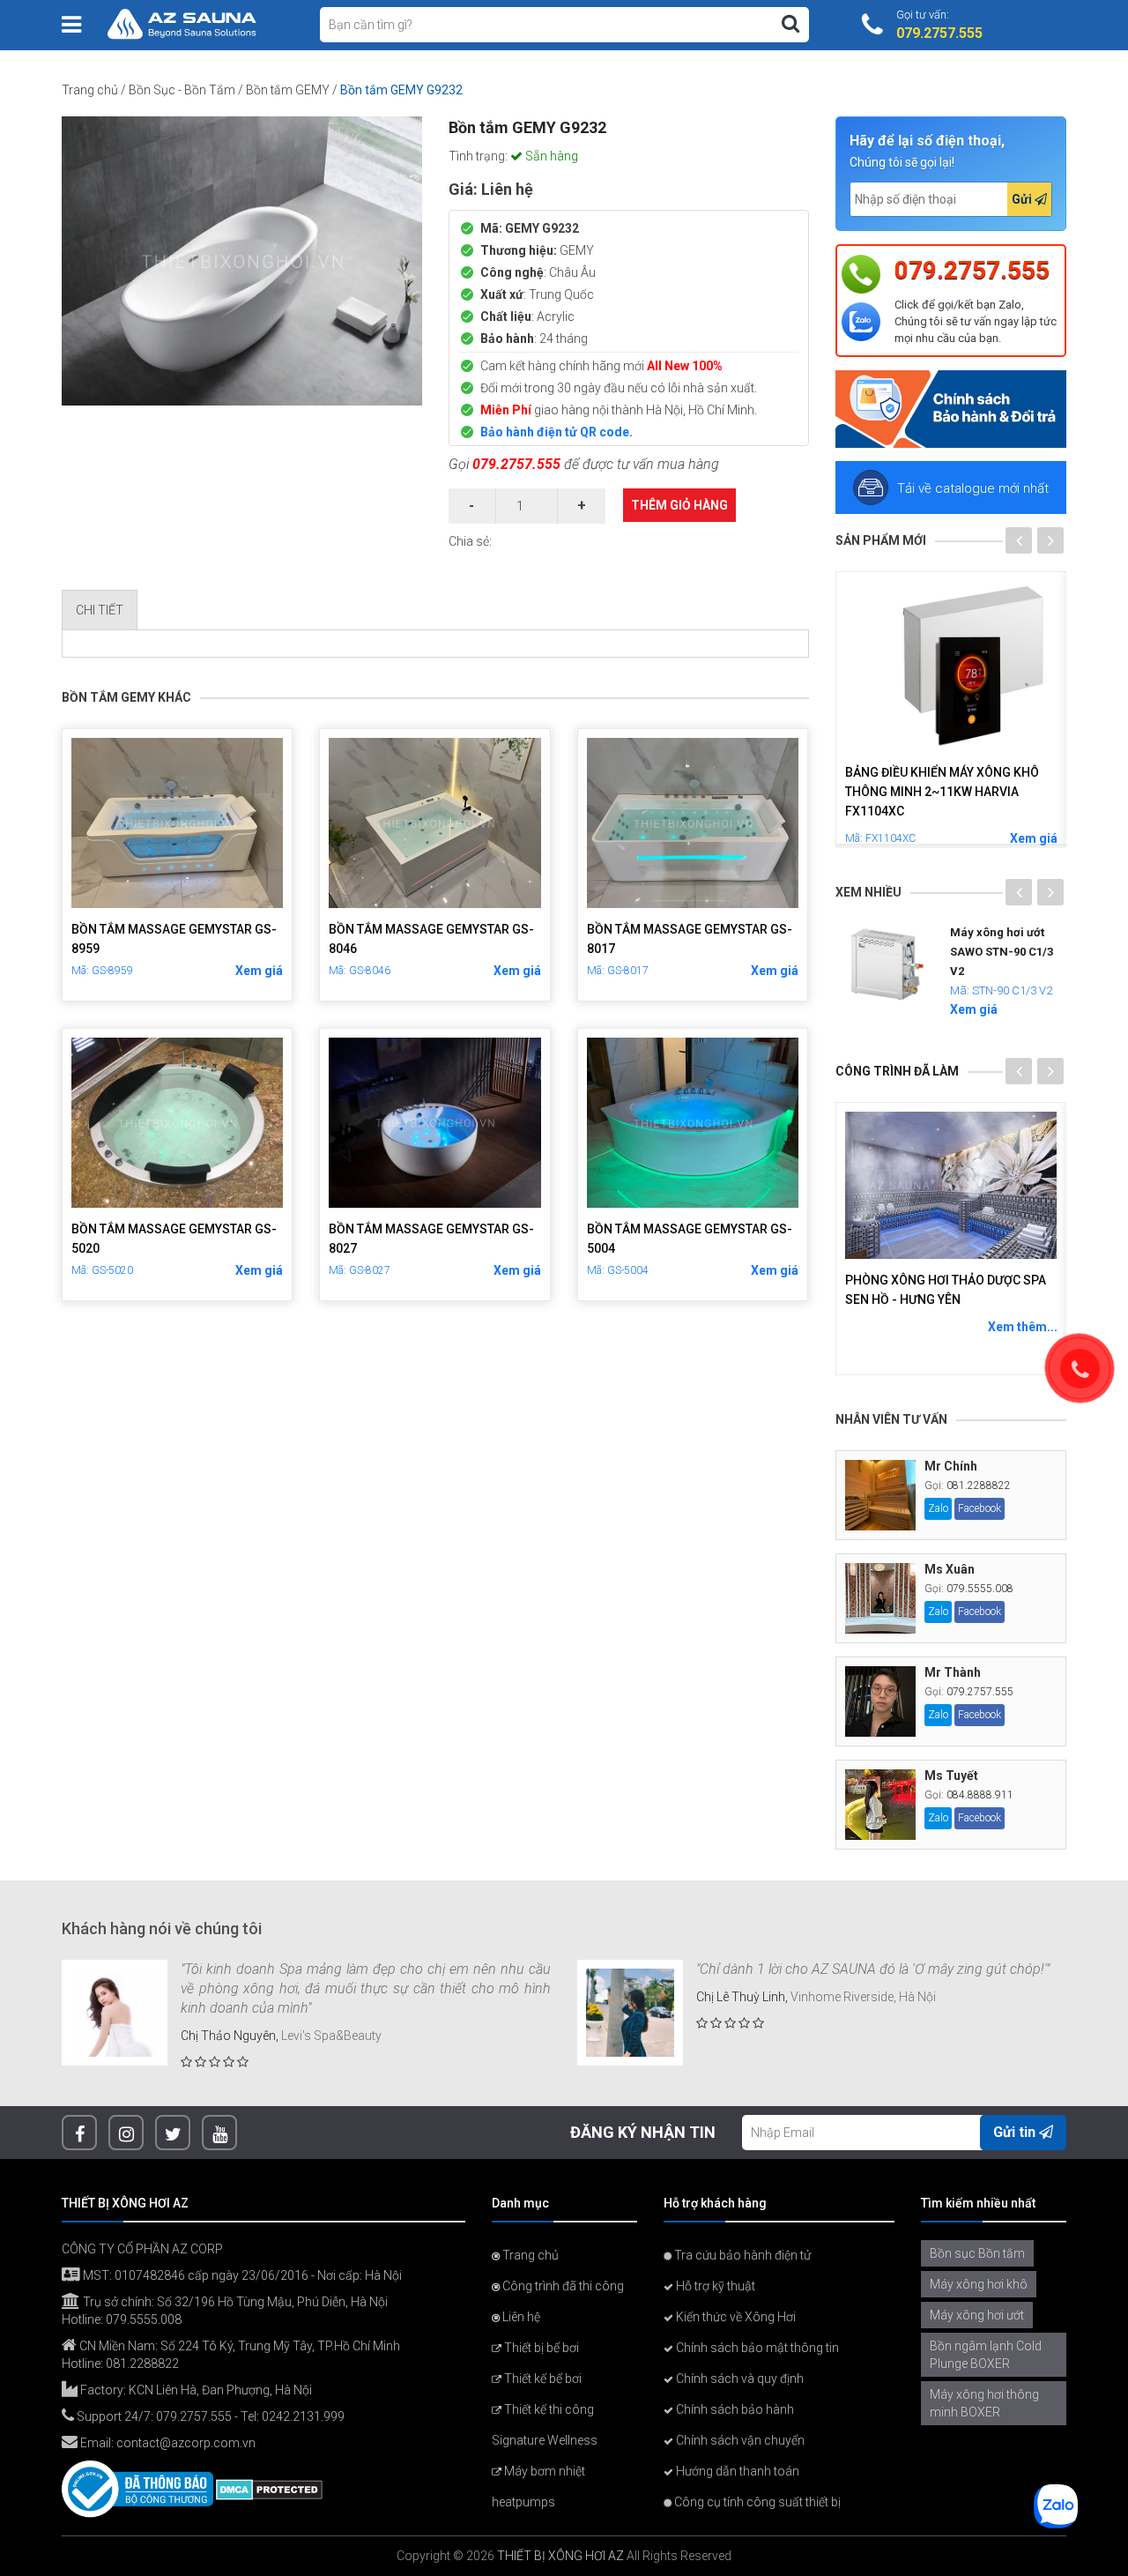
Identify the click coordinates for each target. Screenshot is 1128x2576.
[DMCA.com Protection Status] (269, 2489)
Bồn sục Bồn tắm (977, 2253)
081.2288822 (979, 1485)
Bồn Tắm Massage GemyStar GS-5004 (690, 1239)
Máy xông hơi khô (979, 2284)
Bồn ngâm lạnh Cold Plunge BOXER (986, 2355)
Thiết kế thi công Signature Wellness (545, 2425)
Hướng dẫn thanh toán (736, 2471)
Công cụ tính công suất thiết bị (756, 2502)
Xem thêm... (1023, 1327)
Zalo (938, 1508)
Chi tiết (100, 610)
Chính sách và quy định (738, 2379)
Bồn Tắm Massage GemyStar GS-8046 (431, 939)
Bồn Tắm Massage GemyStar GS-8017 (690, 939)
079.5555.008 (980, 1589)
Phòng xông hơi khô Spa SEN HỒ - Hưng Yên (951, 1290)
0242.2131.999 (303, 2416)
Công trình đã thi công (562, 2286)
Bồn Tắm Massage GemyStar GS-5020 (174, 1239)
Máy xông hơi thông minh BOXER (984, 2403)
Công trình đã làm (897, 1071)
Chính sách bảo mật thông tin (756, 2348)
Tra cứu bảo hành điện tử (741, 2255)
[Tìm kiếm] (790, 24)
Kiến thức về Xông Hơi (735, 2317)
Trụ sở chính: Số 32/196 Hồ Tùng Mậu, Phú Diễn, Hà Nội (234, 2302)
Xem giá (259, 971)
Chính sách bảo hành (734, 2409)
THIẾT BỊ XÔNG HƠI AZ (560, 2556)
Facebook (980, 1508)
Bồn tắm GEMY (288, 90)
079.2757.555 (516, 464)
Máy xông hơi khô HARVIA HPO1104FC (925, 782)
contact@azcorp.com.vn (186, 2443)
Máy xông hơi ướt (977, 2315)
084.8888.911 (980, 1795)
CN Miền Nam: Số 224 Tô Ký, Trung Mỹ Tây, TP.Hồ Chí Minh (238, 2346)
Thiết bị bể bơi (540, 2348)
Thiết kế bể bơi (542, 2379)
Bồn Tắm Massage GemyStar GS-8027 (431, 1239)
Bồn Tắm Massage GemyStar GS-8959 (174, 939)
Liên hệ (520, 2317)
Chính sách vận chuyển (739, 2440)
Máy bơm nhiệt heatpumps (538, 2487)
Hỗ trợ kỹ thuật (714, 2286)
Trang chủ (90, 90)
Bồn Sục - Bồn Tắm (182, 90)
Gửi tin (1016, 2132)
